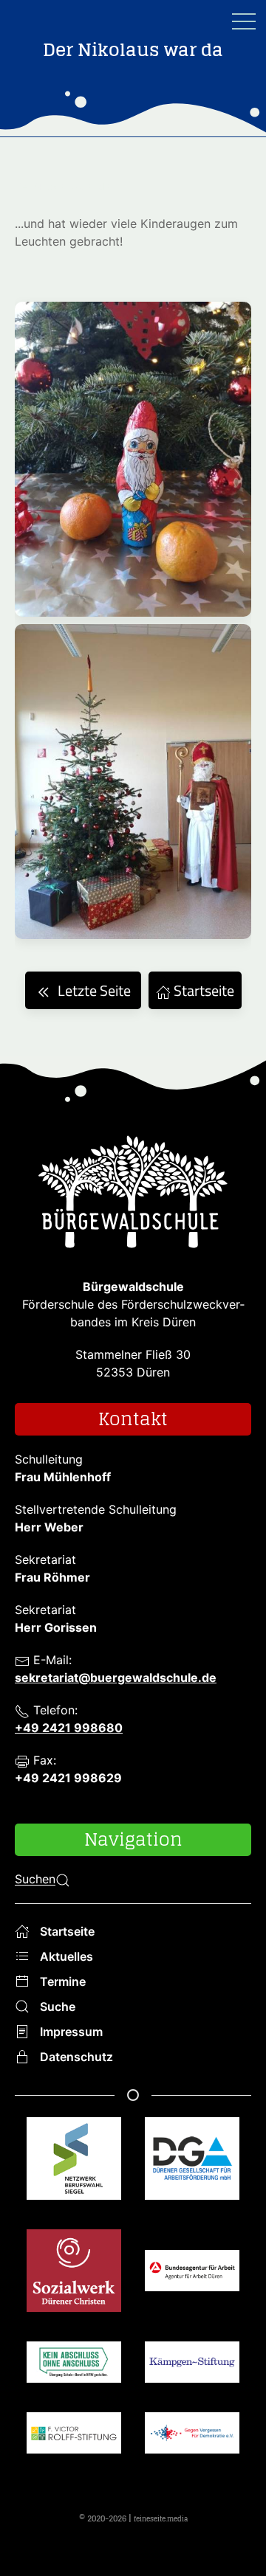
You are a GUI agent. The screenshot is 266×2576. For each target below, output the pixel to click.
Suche (58, 2007)
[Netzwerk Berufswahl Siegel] (74, 2173)
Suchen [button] (35, 1880)
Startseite (202, 990)
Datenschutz (76, 2057)
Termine (63, 1981)
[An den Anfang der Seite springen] (236, 2546)
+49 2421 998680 (69, 1728)
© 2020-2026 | (133, 2518)
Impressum (71, 2032)
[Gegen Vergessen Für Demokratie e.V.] (192, 2448)
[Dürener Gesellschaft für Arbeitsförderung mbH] (192, 2173)
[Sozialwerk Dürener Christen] (74, 2285)
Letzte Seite (94, 990)
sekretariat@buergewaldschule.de (116, 1677)
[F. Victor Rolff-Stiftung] (74, 2448)
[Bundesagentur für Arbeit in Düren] (192, 2285)
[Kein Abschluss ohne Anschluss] (74, 2377)
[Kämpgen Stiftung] (192, 2377)
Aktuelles (66, 1956)
